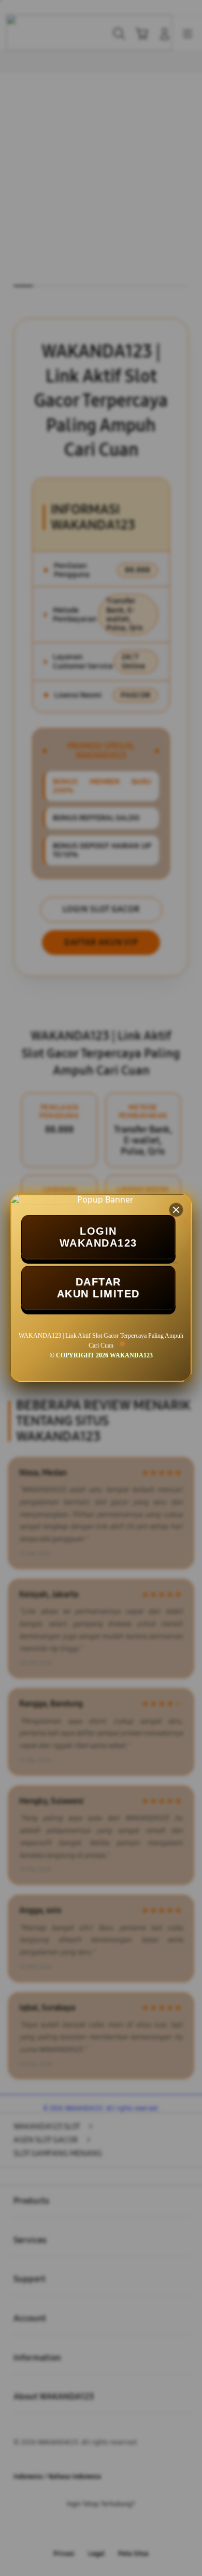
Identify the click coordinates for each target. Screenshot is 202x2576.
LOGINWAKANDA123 (98, 1237)
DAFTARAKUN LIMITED (98, 1288)
